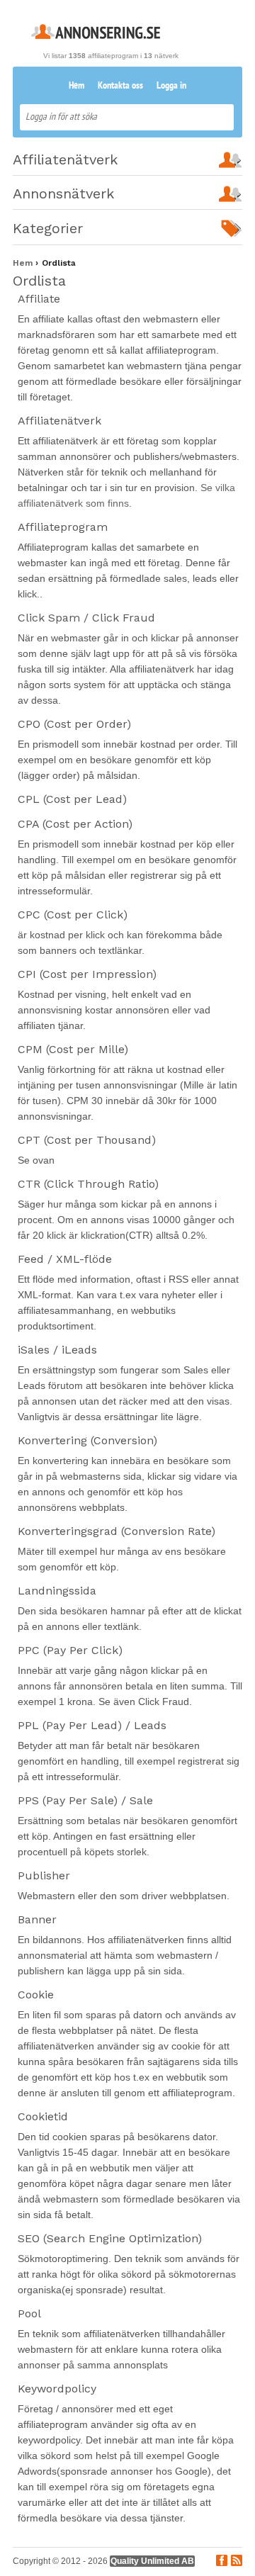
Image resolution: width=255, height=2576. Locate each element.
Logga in (171, 86)
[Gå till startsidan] (96, 35)
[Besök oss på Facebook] (222, 2562)
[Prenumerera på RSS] (237, 2562)
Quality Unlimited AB (152, 2561)
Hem (76, 86)
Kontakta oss (120, 86)
